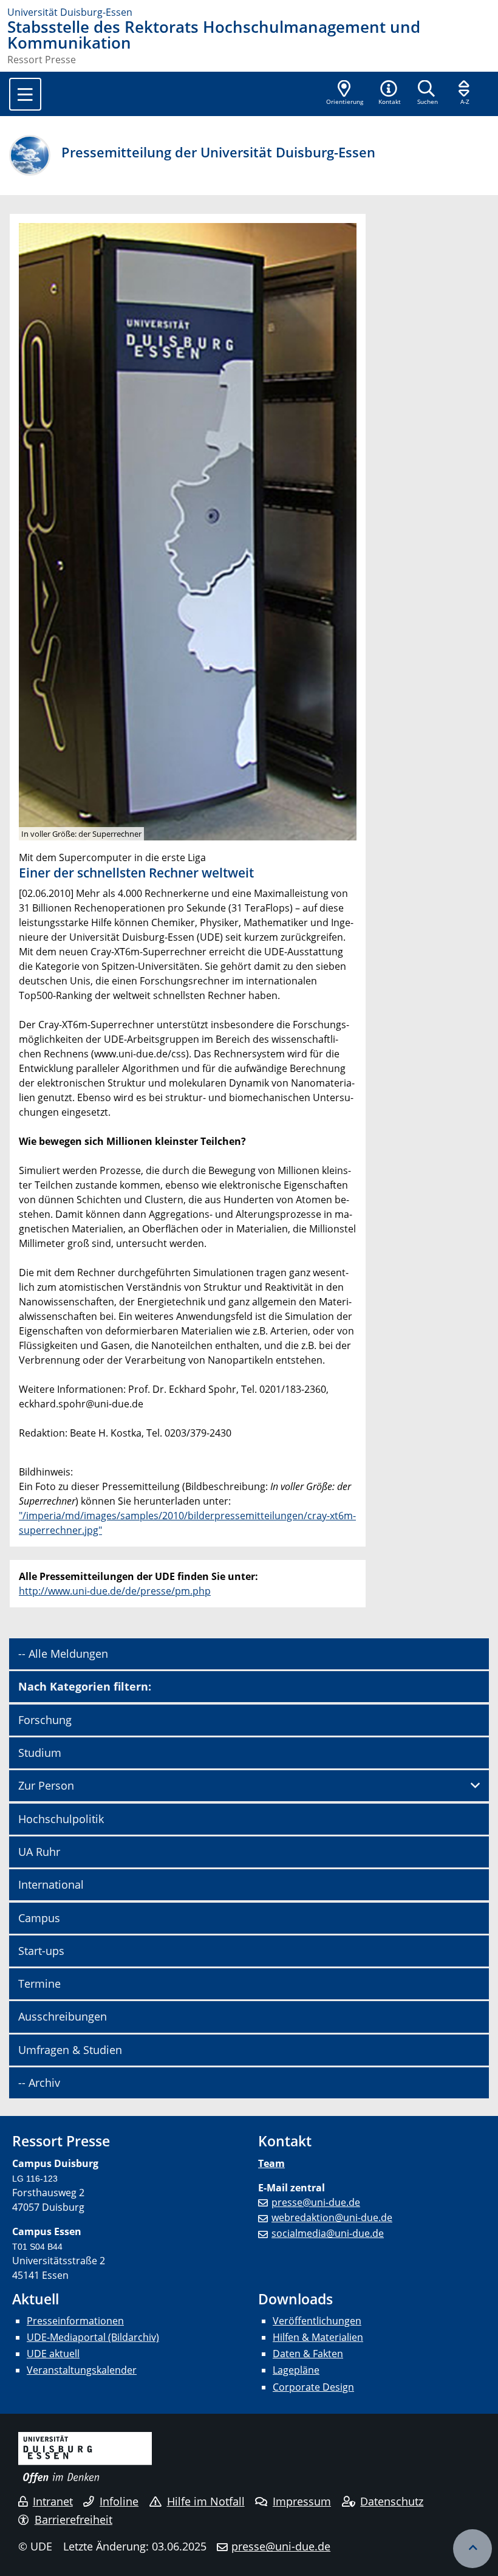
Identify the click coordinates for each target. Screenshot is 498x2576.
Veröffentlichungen (317, 2321)
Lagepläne (296, 2370)
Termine (39, 1984)
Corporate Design (313, 2387)
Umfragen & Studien (70, 2050)
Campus (39, 1918)
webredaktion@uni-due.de (332, 2217)
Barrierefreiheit (73, 2519)
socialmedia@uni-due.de (328, 2233)
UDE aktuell (53, 2354)
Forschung (45, 1720)
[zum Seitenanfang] (472, 2549)
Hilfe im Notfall (206, 2501)
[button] (389, 94)
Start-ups (41, 1951)
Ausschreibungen (63, 2016)
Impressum (302, 2501)
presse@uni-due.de (316, 2202)
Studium (40, 1753)
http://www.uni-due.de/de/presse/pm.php (115, 1591)
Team (271, 2163)
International (51, 1884)
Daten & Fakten (308, 2354)
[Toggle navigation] (25, 94)
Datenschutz (392, 2501)
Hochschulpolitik (61, 1819)
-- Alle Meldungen (63, 1654)
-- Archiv (39, 2083)
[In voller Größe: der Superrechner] (188, 531)
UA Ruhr (39, 1852)
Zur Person (46, 1785)
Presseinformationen (75, 2321)
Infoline (119, 2501)
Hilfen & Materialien (318, 2337)
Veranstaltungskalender (82, 2370)
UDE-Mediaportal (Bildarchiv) (93, 2337)
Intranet (53, 2501)
